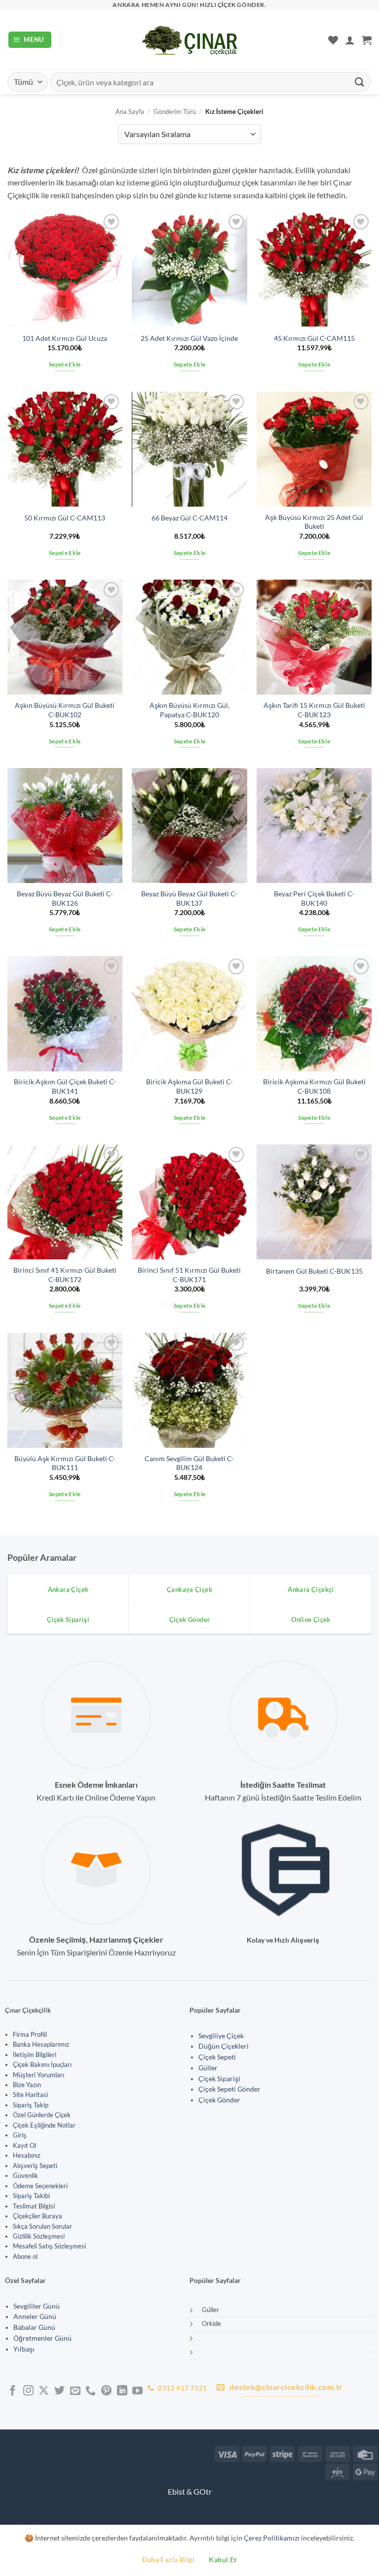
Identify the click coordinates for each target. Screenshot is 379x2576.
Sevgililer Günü (37, 2306)
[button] (30, 40)
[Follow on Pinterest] (106, 2391)
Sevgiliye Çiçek (221, 2036)
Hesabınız (27, 2155)
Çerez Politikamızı (272, 2538)
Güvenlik (25, 2175)
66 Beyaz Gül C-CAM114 (189, 518)
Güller (208, 2068)
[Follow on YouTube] (137, 2391)
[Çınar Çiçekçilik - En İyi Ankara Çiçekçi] (189, 40)
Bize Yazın (27, 2085)
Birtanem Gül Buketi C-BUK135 (314, 1271)
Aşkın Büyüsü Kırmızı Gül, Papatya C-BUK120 (189, 710)
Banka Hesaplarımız (41, 2044)
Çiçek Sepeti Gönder (229, 2089)
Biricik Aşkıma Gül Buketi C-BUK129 (189, 1086)
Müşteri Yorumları (38, 2075)
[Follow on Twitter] (59, 2391)
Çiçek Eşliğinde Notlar (44, 2125)
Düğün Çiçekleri (224, 2046)
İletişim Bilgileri (35, 2055)
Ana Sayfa (130, 111)
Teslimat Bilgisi (34, 2206)
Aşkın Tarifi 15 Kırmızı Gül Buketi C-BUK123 (314, 710)
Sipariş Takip (31, 2105)
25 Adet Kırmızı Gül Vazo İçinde (189, 338)
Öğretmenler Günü (42, 2338)
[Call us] (91, 2391)
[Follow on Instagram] (28, 2391)
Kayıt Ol (24, 2145)
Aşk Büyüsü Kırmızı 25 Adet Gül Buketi (314, 522)
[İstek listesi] (333, 40)
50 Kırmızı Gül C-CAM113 (65, 518)
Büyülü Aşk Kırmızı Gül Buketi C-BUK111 (65, 1463)
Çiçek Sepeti (217, 2057)
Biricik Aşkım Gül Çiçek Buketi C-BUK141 (65, 1086)
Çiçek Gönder (219, 2100)
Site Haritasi (30, 2095)
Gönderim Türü (175, 111)
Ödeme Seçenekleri (40, 2186)
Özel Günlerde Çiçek (42, 2115)
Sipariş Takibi (31, 2196)
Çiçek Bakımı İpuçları (42, 2064)
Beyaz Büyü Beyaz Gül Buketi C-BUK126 (65, 898)
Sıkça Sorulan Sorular (42, 2226)
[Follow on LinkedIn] (122, 2391)
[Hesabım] (350, 40)
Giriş (20, 2135)
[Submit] (360, 82)
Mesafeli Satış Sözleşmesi (49, 2246)
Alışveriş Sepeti (35, 2166)
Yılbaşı (24, 2349)
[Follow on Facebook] (13, 2391)
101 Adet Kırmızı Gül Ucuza (65, 338)
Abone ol (25, 2256)
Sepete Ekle (65, 364)
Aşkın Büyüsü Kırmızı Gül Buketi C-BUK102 (65, 710)
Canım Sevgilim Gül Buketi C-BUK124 (189, 1463)
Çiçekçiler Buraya (38, 2216)
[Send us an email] (75, 2391)
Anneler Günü (35, 2317)
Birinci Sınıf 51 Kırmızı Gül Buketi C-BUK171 (189, 1275)
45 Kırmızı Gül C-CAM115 (314, 338)
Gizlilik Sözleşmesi (39, 2236)
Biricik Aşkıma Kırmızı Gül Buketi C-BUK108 (314, 1086)
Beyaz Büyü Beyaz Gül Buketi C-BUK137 (189, 898)
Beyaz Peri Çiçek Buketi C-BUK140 (314, 898)
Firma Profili (30, 2034)
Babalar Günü (34, 2327)
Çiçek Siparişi (219, 2079)
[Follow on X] (44, 2391)
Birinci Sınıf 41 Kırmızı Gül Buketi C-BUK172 (65, 1275)
